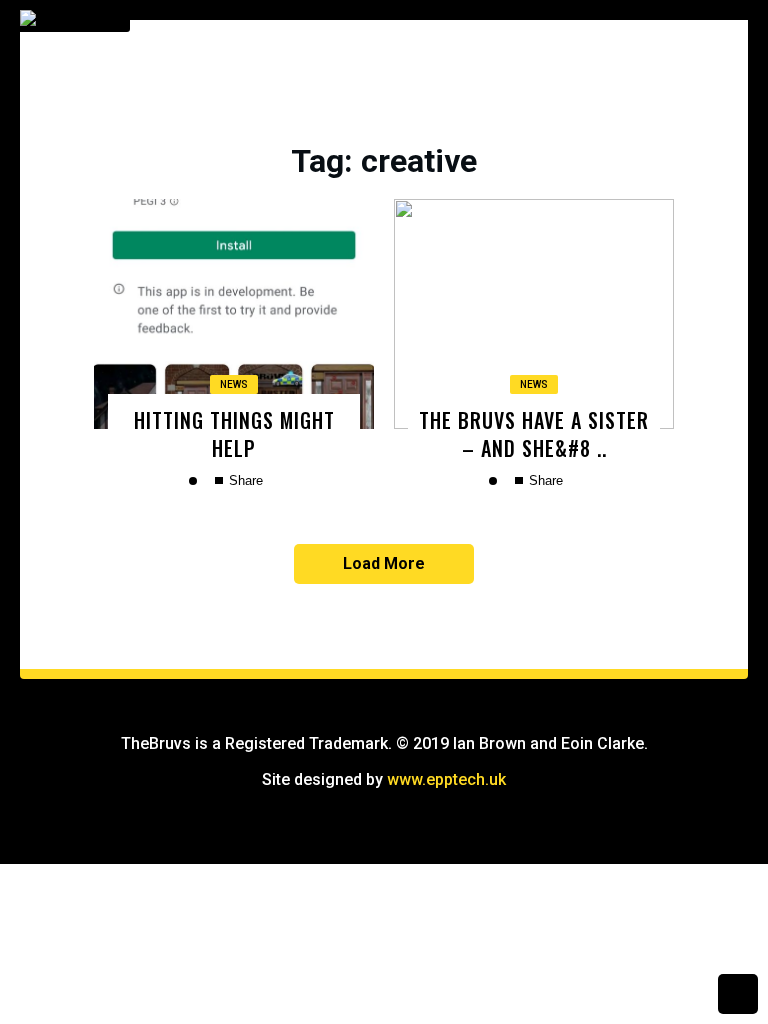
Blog (533, 185)
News (234, 384)
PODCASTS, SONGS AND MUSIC (612, 353)
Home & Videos (565, 101)
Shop (533, 143)
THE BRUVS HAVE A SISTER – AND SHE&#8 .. (534, 433)
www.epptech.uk (446, 779)
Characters (558, 227)
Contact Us (555, 311)
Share (244, 480)
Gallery (543, 269)
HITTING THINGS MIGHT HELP (234, 433)
